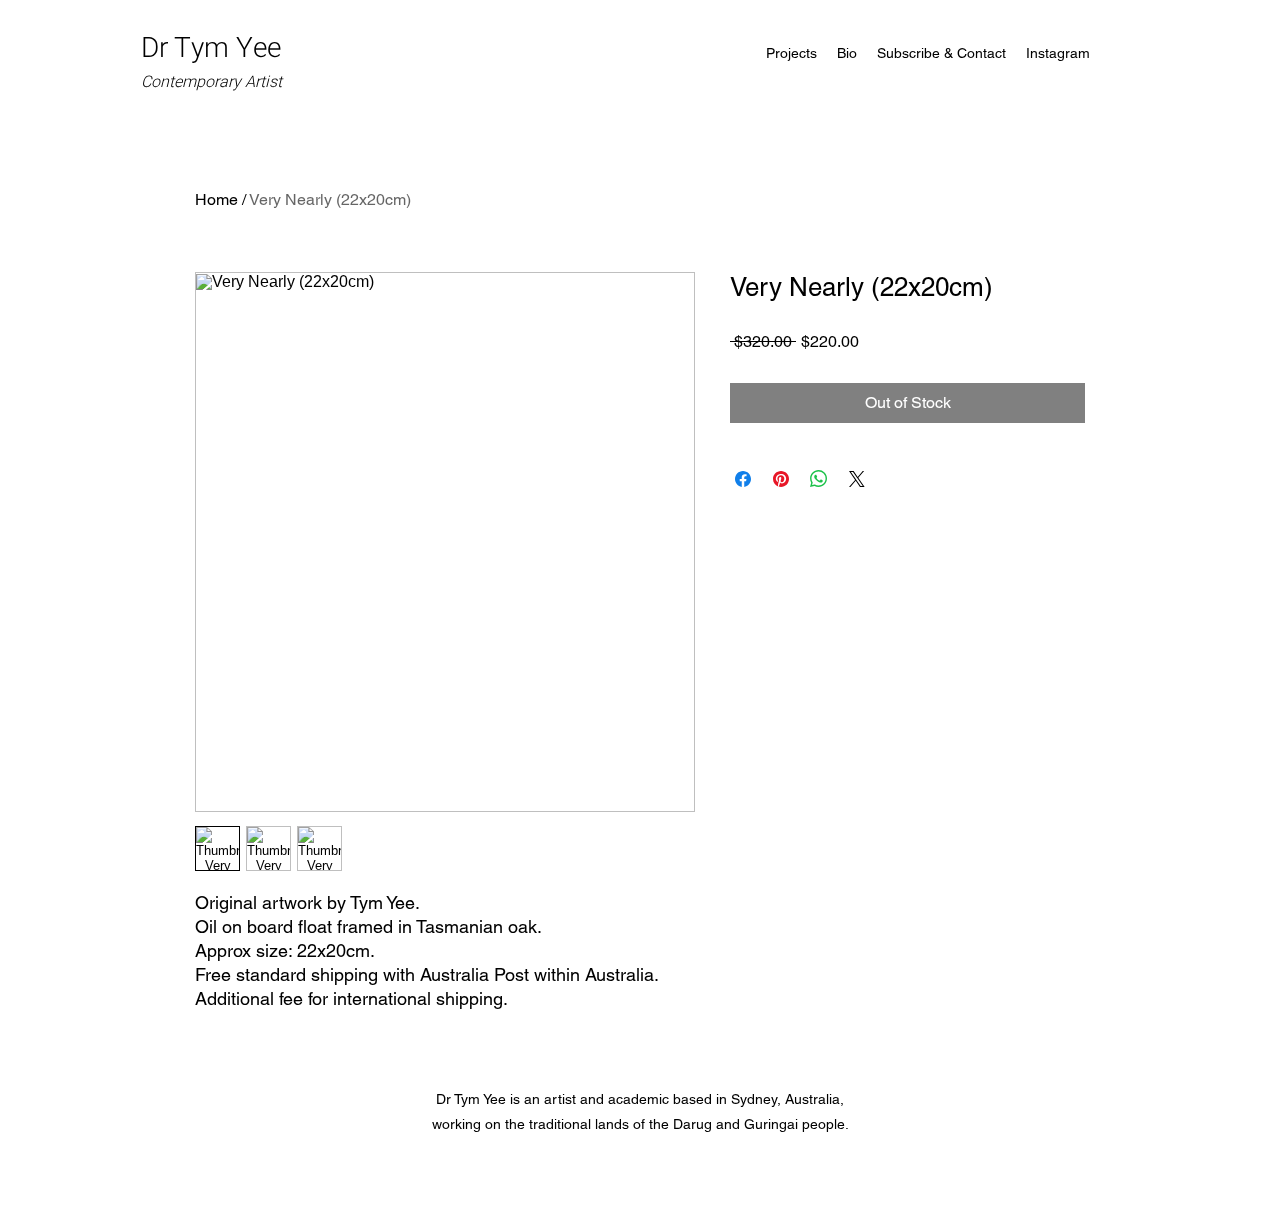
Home (216, 199)
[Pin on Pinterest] (781, 479)
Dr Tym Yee (214, 61)
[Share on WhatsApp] (819, 479)
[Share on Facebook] (743, 479)
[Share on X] (857, 479)
